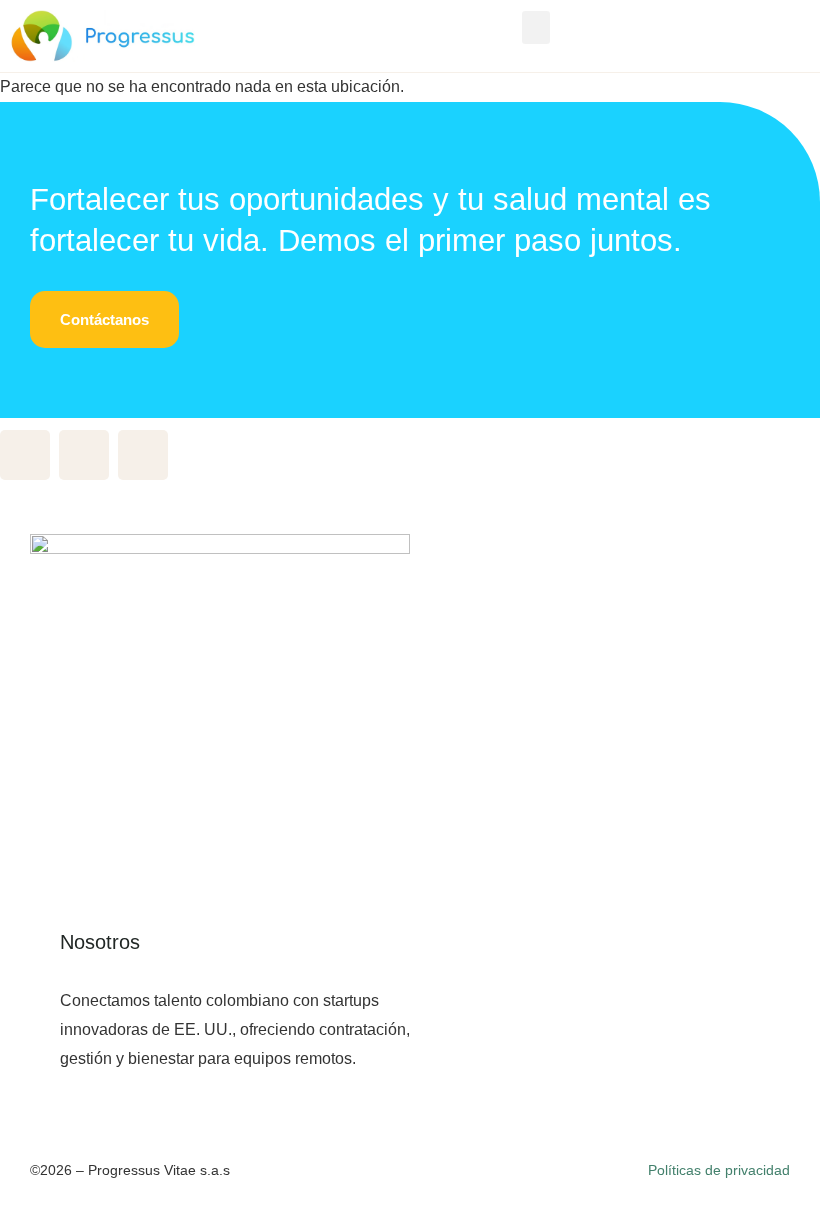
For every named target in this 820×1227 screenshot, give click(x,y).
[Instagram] (143, 455)
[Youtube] (25, 455)
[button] (536, 27)
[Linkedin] (84, 455)
